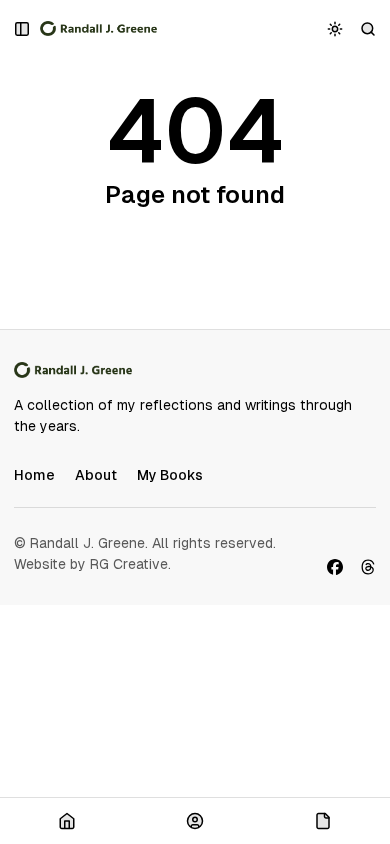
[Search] (368, 28)
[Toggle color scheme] (335, 28)
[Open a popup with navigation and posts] (22, 28)
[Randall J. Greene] (99, 29)
